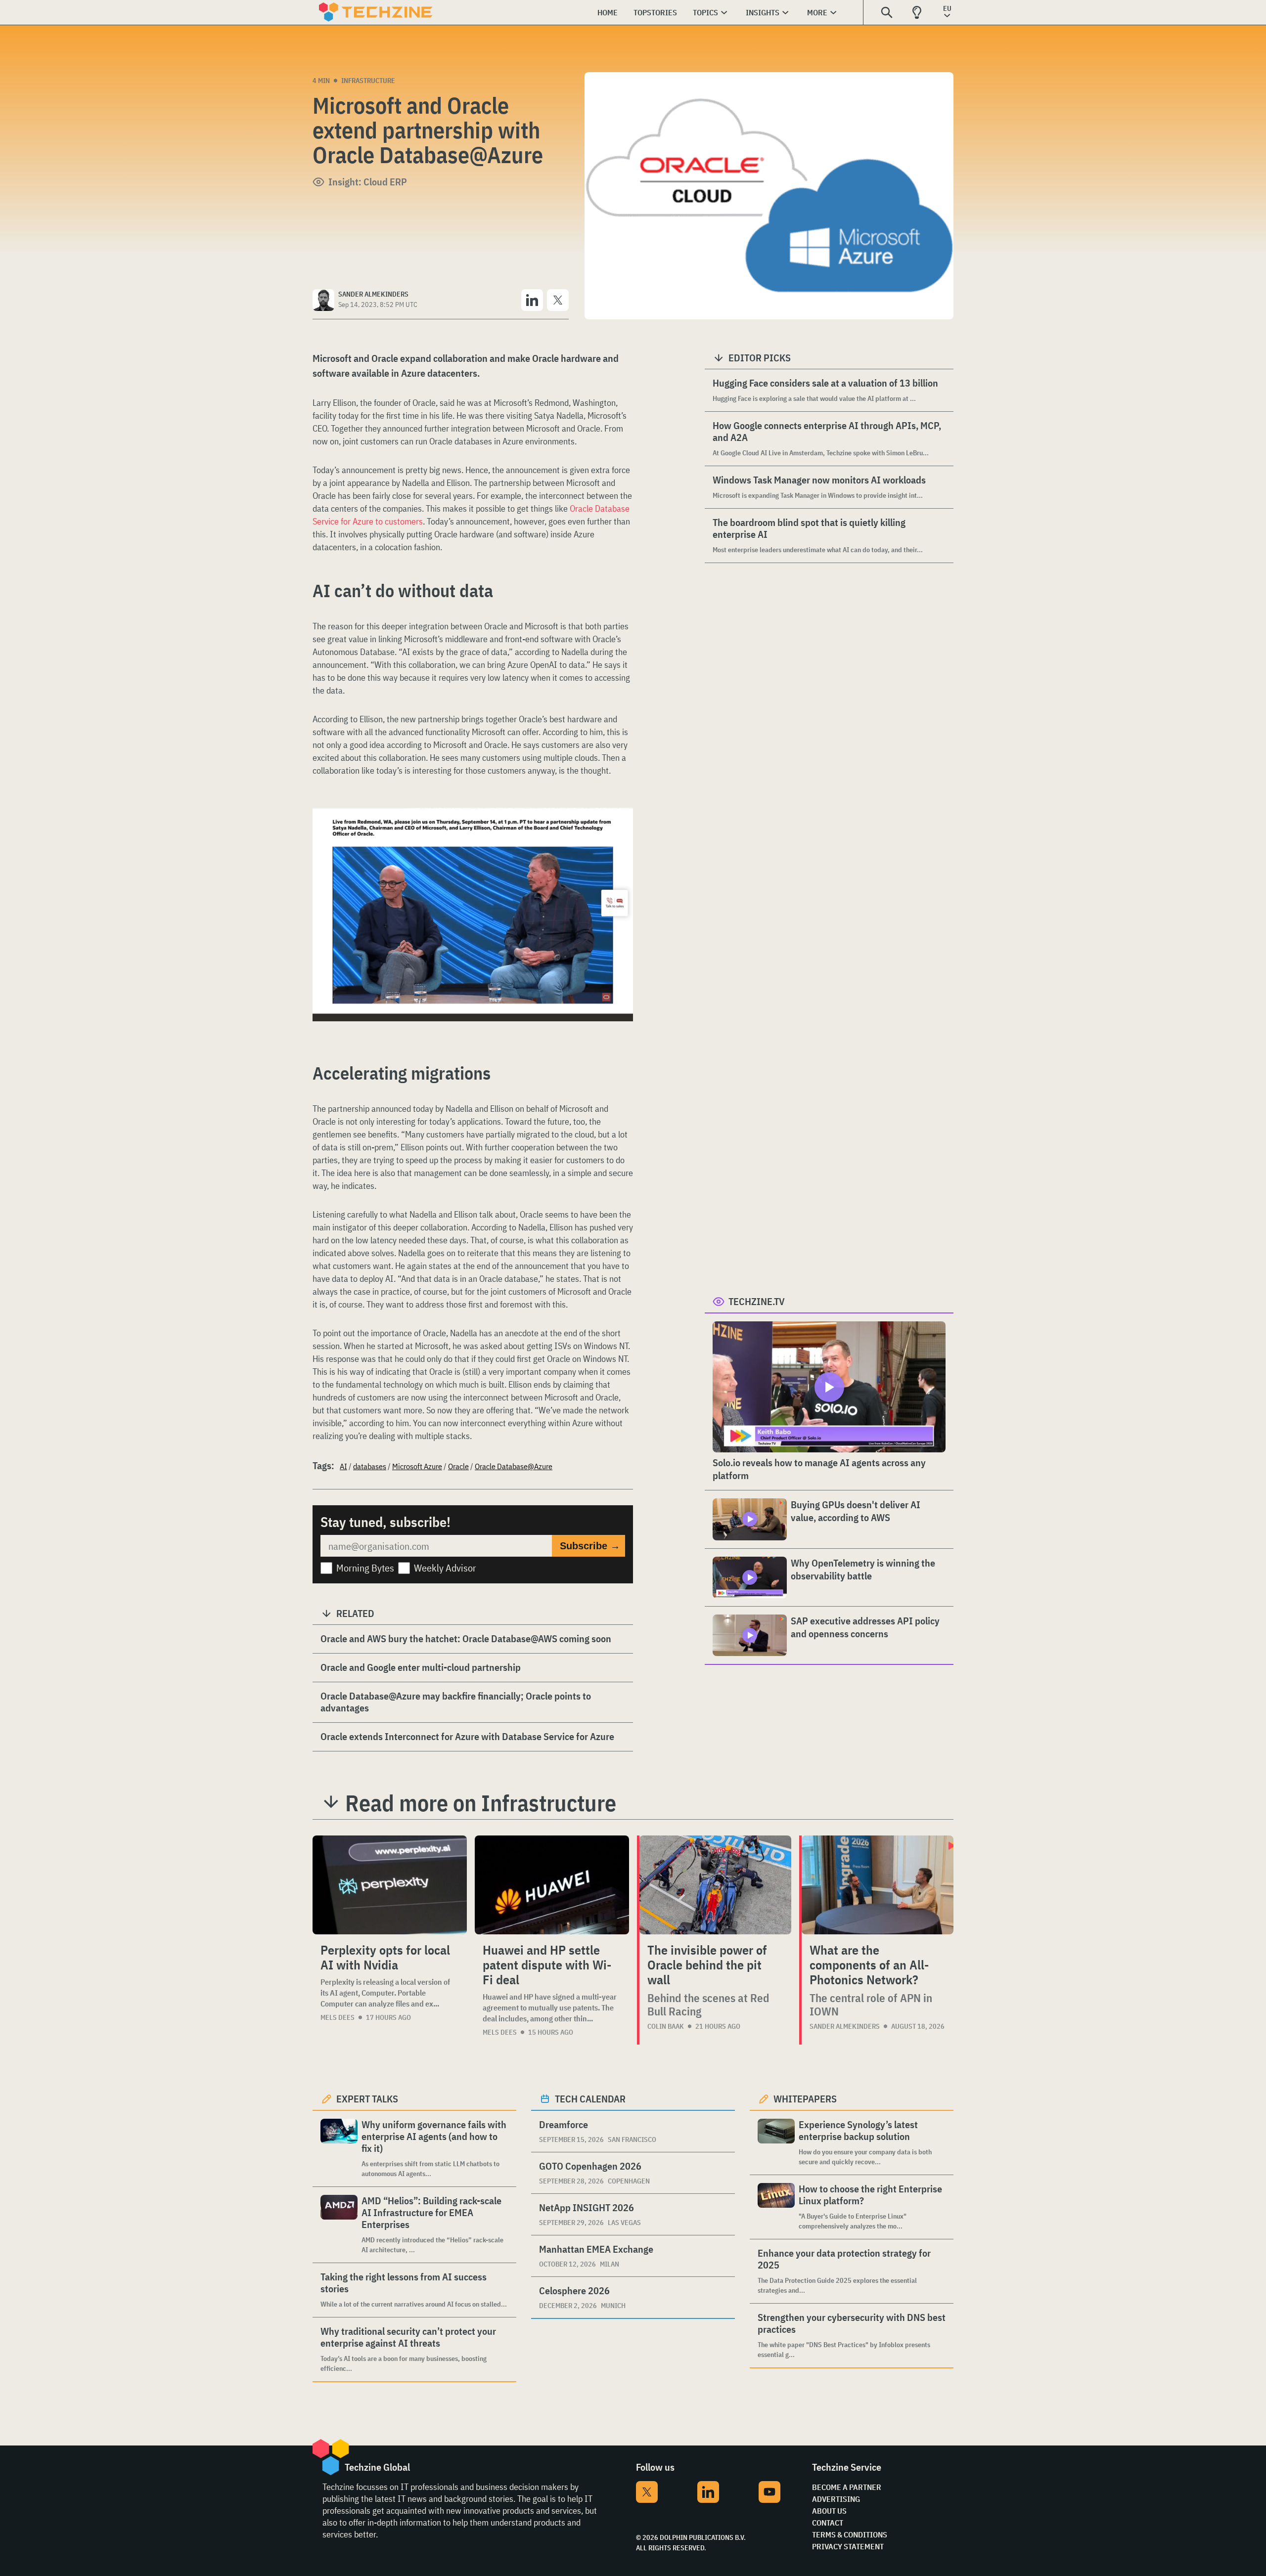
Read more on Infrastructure (481, 1803)
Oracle (458, 1466)
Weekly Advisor (445, 1568)
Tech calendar (590, 2099)
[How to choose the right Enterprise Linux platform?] (776, 2207)
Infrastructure (368, 81)
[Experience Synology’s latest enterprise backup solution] (776, 2143)
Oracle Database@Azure (514, 1466)
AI (343, 1466)
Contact (828, 2523)
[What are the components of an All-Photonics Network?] (878, 1885)
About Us (829, 2511)
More (817, 12)
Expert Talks (367, 2099)
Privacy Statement (848, 2546)
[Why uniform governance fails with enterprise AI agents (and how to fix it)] (339, 2149)
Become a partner (847, 2487)
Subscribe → (590, 1546)
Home (608, 12)
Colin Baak (666, 2026)
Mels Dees (338, 2017)
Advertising (836, 2499)
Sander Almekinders (845, 2026)
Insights (763, 12)
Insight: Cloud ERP (368, 182)
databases (370, 1466)
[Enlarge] (620, 835)
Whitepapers (805, 2099)
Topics (705, 12)
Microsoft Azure (417, 1466)
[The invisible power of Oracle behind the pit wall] (715, 1885)
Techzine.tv (757, 1301)
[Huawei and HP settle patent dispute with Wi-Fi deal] (552, 1885)
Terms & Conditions (850, 2534)
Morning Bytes (365, 1568)
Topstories (655, 12)
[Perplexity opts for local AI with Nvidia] (390, 1885)
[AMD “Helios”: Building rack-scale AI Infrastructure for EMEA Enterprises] (339, 2225)
